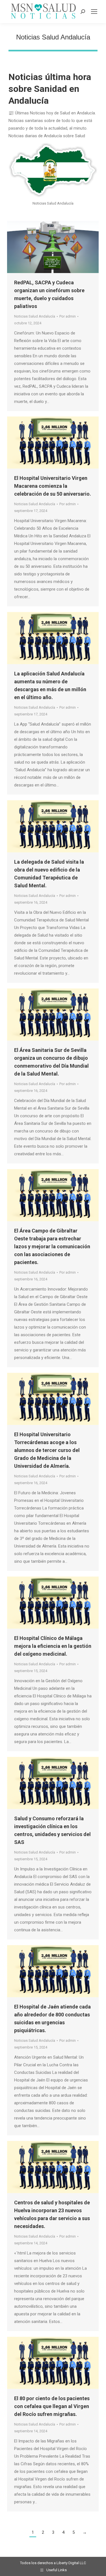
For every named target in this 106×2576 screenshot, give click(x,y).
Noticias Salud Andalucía (35, 316)
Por (68, 316)
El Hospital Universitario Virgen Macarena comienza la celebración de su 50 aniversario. (53, 486)
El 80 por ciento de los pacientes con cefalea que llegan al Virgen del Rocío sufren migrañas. (52, 2406)
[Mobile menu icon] (94, 12)
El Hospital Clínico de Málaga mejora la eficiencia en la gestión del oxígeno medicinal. (53, 1646)
